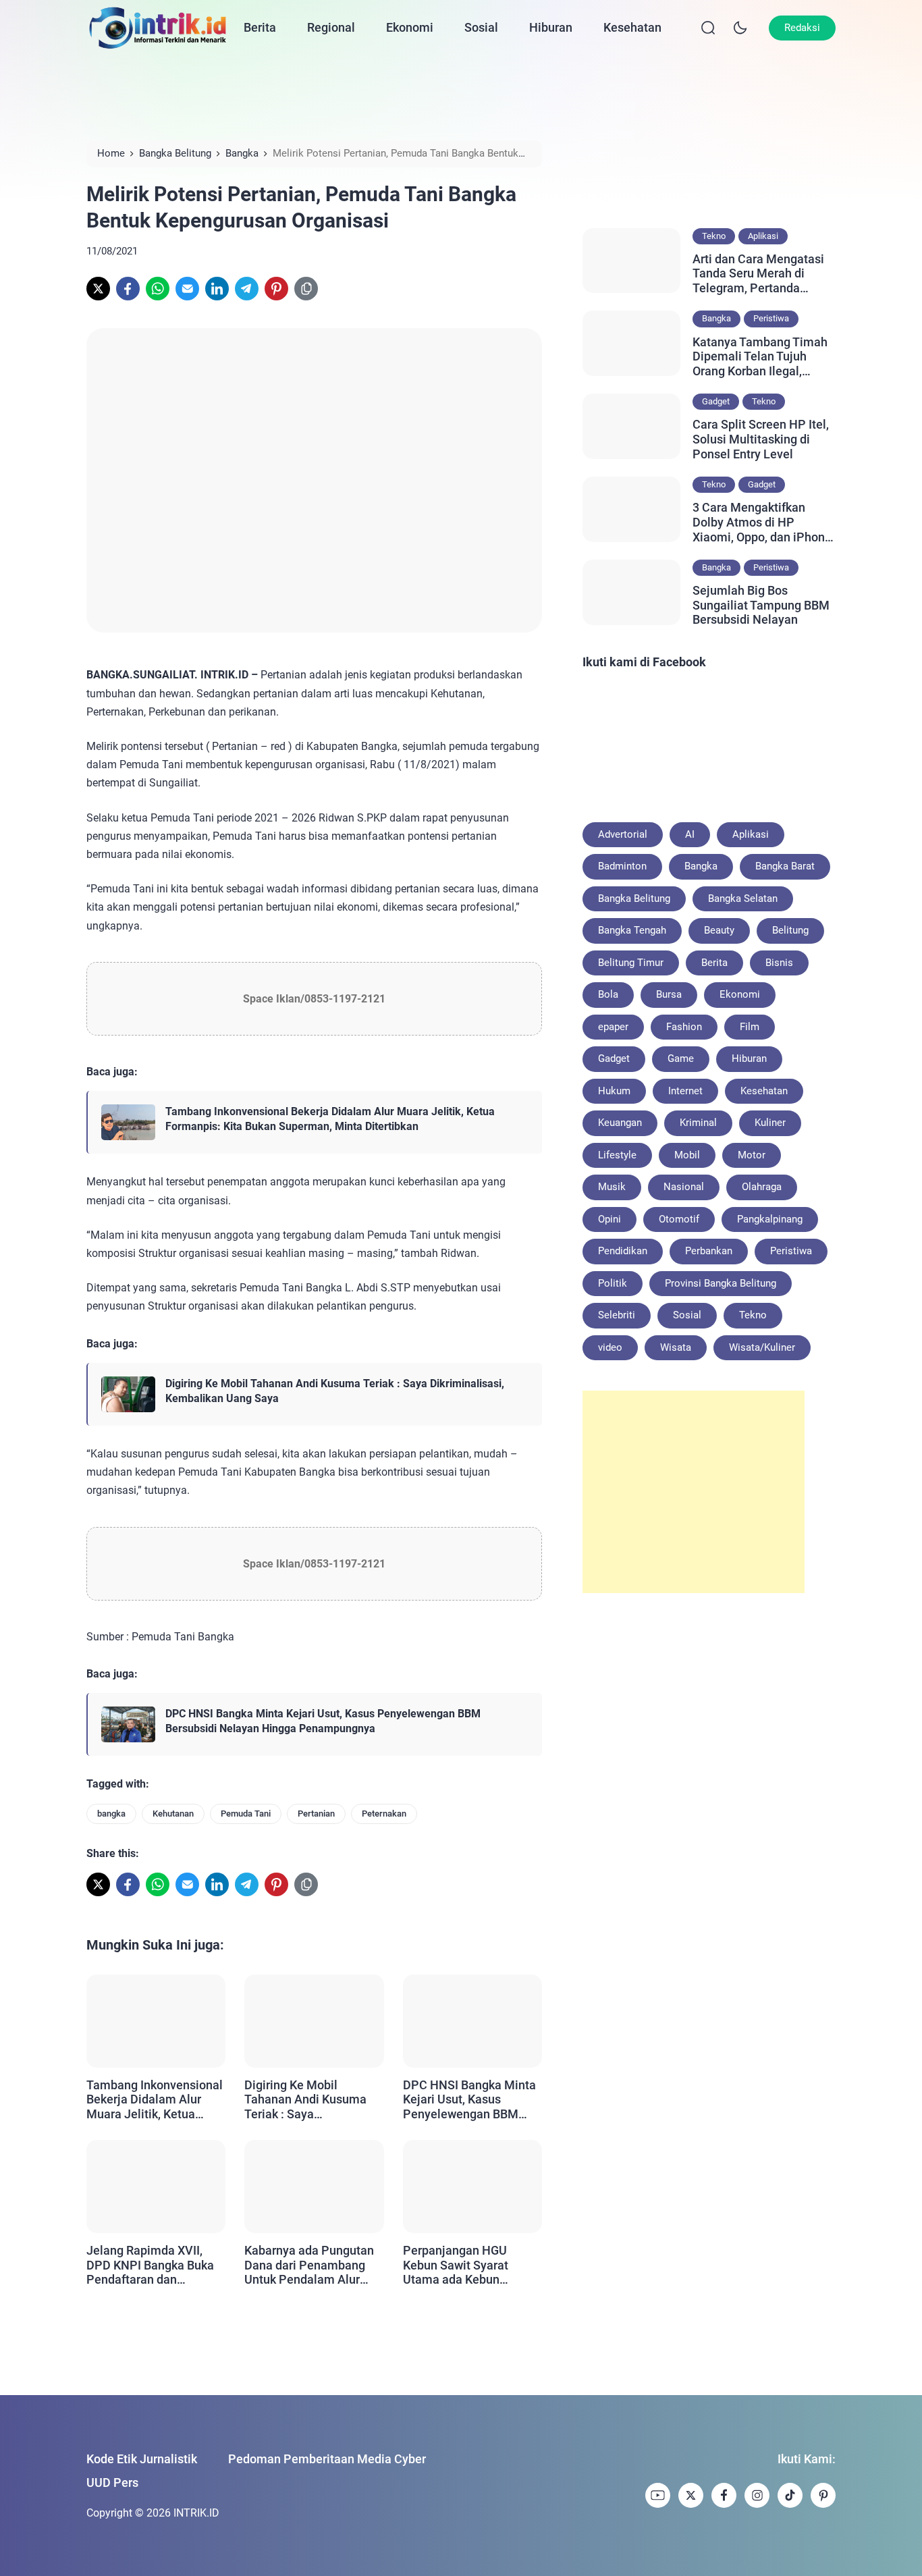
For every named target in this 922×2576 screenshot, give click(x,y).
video (610, 1347)
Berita (260, 27)
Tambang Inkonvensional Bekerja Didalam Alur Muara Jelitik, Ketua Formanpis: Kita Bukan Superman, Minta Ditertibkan (330, 1119)
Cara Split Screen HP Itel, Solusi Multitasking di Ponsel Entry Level (761, 439)
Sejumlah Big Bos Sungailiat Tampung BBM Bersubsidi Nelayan (761, 605)
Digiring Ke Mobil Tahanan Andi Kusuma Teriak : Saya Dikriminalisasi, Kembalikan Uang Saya (335, 1391)
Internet (685, 1091)
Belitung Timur (631, 963)
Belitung (790, 930)
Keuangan (620, 1123)
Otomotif (679, 1219)
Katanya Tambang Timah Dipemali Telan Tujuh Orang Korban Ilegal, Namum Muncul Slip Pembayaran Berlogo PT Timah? (760, 357)
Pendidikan (623, 1251)
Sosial (481, 27)
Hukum (614, 1091)
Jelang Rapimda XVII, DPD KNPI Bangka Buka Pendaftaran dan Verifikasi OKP (150, 2265)
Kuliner (770, 1123)
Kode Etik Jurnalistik (142, 2459)
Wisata (676, 1347)
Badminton (622, 866)
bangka (111, 1814)
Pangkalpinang (770, 1219)
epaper (613, 1027)
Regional (331, 27)
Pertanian (316, 1814)
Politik (613, 1283)
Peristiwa (771, 318)
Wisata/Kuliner (762, 1347)
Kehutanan (173, 1814)
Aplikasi (763, 236)
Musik (612, 1187)
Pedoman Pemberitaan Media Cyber (327, 2459)
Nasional (684, 1187)
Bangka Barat (785, 866)
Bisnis (779, 963)
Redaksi (802, 28)
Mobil (687, 1155)
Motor (752, 1155)
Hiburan (551, 27)
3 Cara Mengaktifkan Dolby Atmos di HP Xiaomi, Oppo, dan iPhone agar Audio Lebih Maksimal (762, 522)
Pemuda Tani (246, 1814)
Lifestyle (617, 1155)
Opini (609, 1219)
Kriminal (698, 1123)
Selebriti (617, 1315)
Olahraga (762, 1187)
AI (690, 834)
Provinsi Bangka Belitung (721, 1283)
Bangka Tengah (632, 930)
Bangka (716, 318)
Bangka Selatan (743, 898)
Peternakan (384, 1814)
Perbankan (709, 1251)
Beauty (719, 930)
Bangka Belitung (634, 898)
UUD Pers (112, 2483)
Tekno (714, 236)
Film (750, 1027)
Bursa (669, 994)
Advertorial (623, 834)
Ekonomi (410, 27)
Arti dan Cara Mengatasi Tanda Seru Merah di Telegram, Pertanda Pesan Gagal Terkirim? (758, 274)
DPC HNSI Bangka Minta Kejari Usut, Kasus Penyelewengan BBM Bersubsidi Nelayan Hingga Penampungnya (323, 1721)
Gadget (716, 401)
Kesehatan (632, 27)
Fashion (684, 1027)
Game (681, 1058)
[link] (98, 289)
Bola (608, 994)
